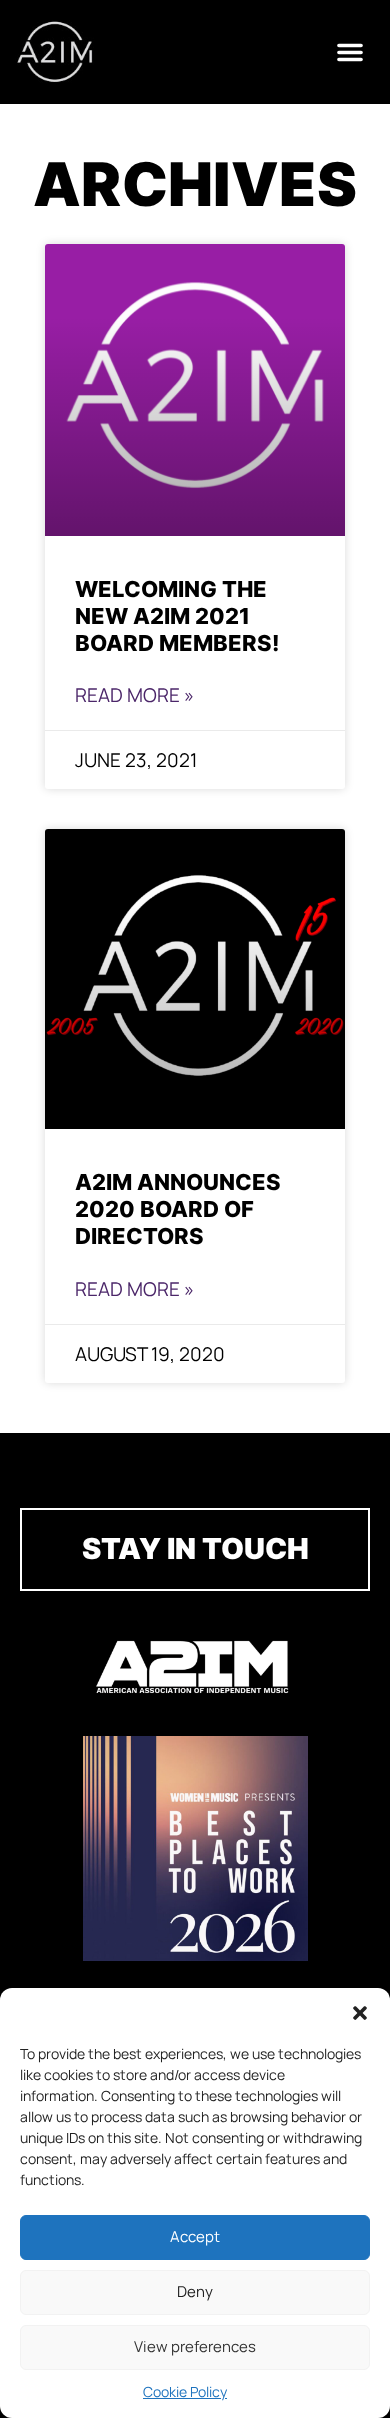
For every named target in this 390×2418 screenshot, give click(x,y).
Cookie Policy (185, 2391)
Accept (195, 2236)
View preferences (195, 2346)
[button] (360, 2013)
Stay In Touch (195, 1548)
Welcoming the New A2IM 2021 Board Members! (177, 615)
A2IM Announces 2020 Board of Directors (178, 1208)
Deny (195, 2291)
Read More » (134, 695)
